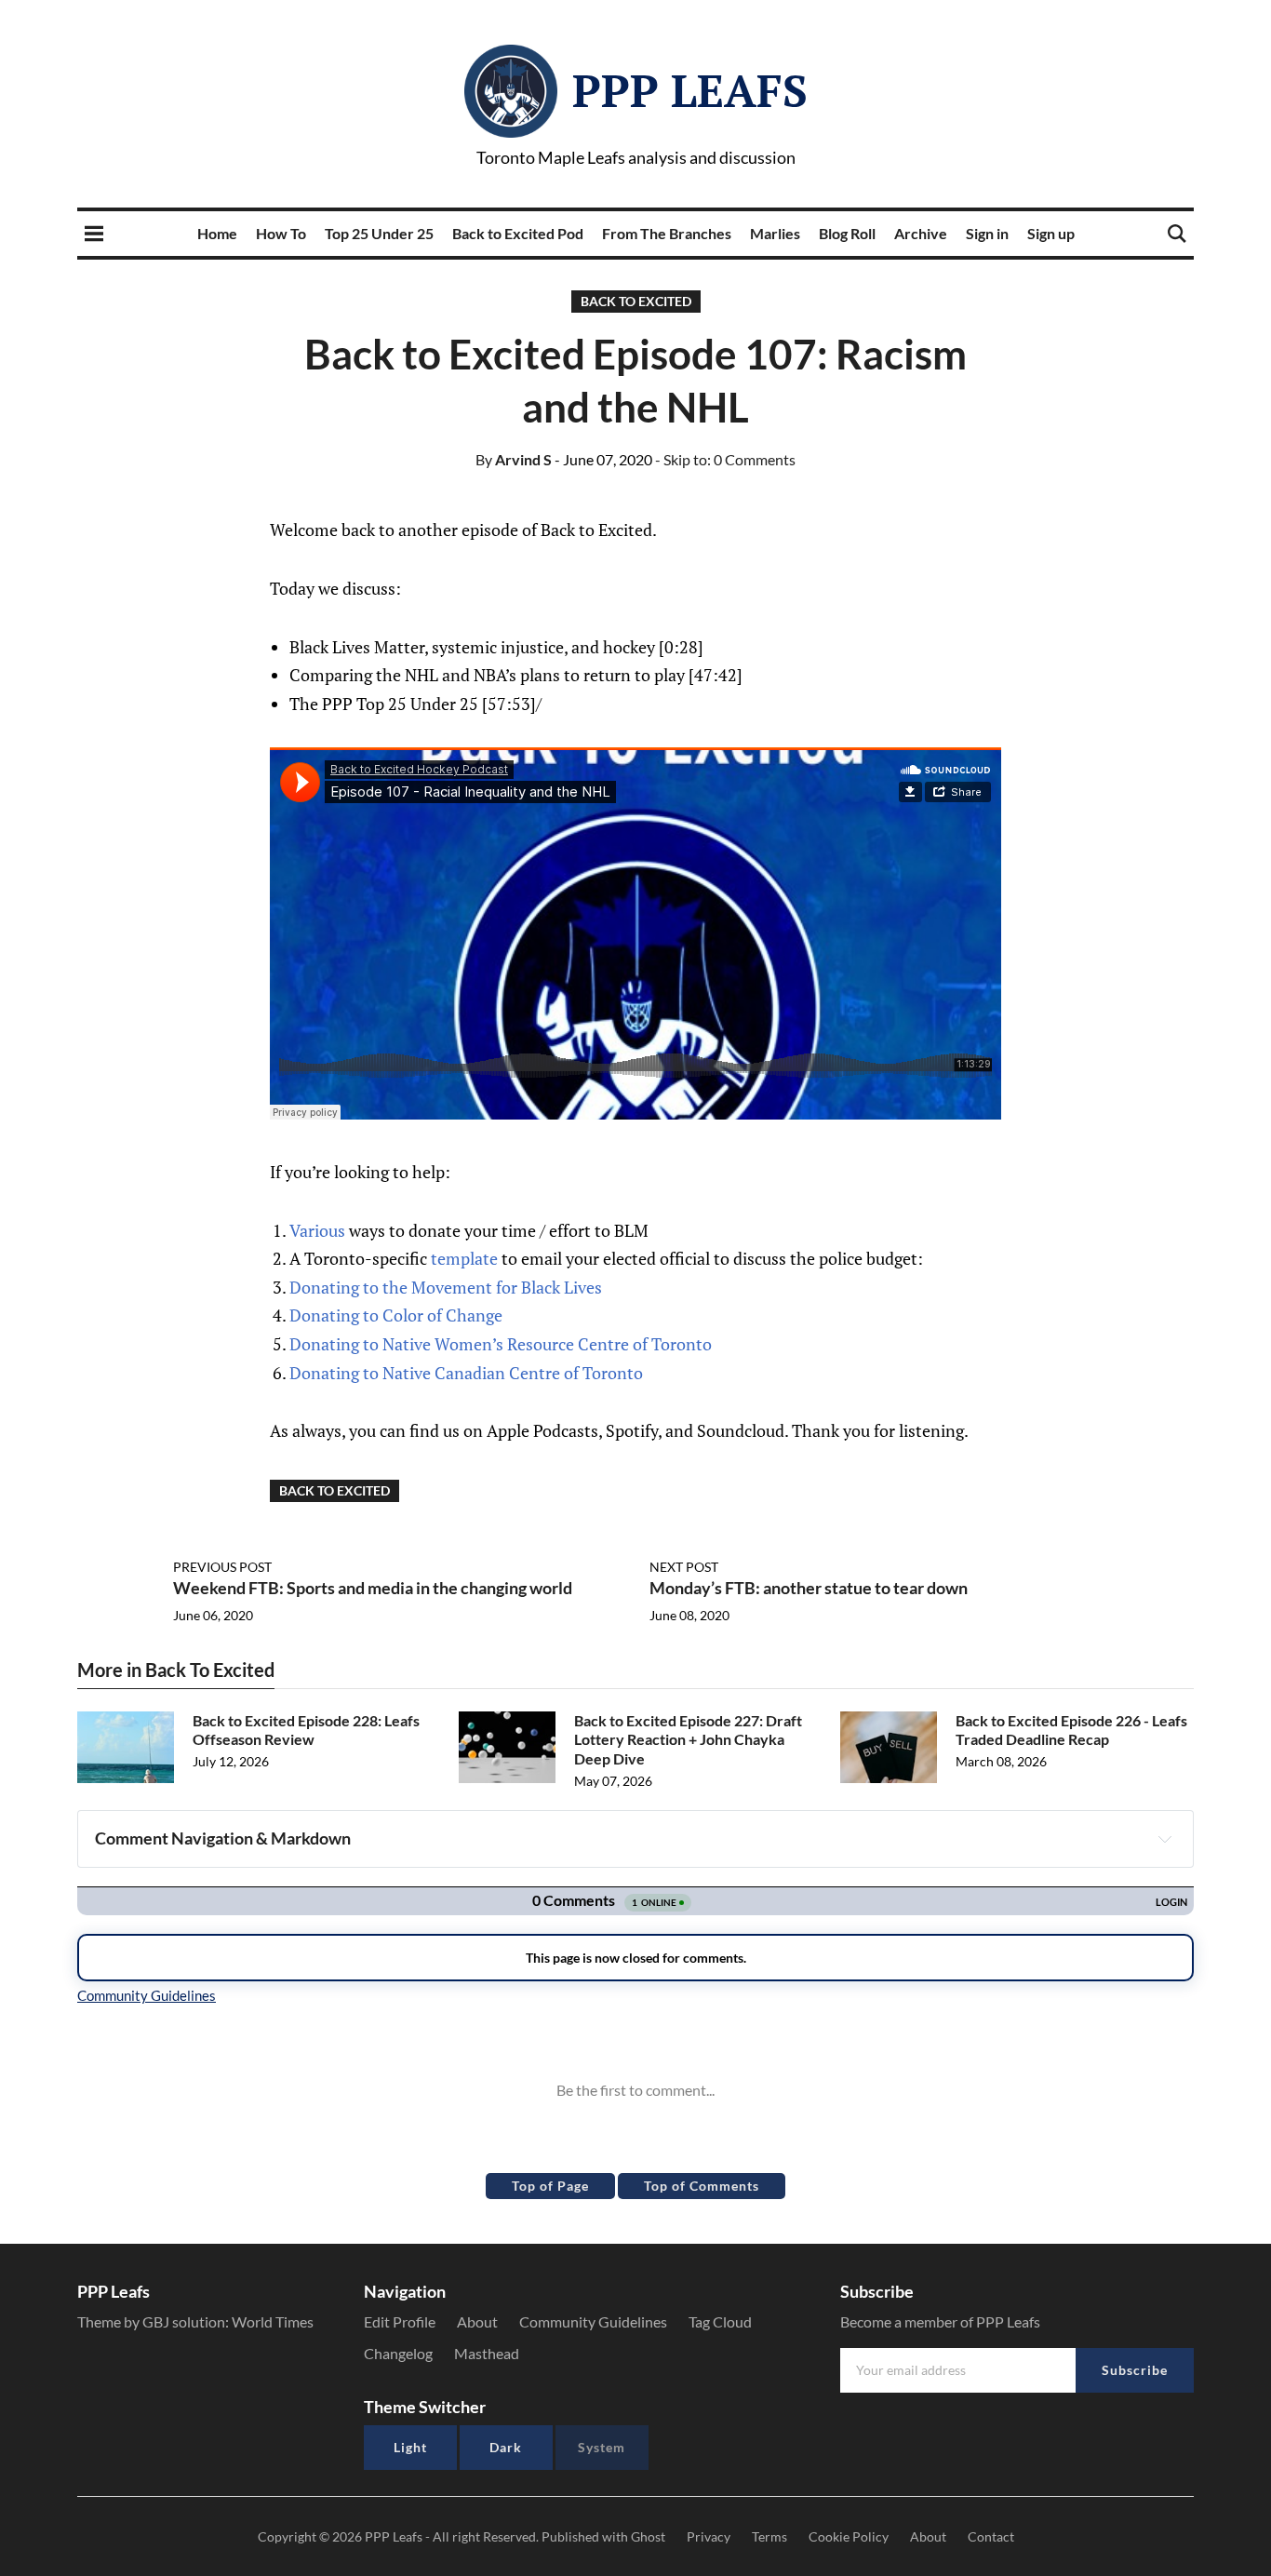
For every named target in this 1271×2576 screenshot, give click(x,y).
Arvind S (514, 459)
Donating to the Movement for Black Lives (446, 1287)
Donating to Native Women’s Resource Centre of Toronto (501, 1344)
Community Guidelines (593, 2321)
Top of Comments (702, 2186)
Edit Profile (400, 2321)
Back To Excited (636, 301)
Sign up (1051, 233)
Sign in (987, 233)
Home (217, 233)
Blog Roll (847, 233)
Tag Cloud (720, 2321)
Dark (506, 2447)
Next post (684, 1567)
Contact (991, 2536)
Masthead (487, 2353)
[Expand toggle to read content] (1165, 1839)
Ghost (648, 2536)
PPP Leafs (690, 90)
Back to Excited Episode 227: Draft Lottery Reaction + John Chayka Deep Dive (688, 1740)
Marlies (775, 233)
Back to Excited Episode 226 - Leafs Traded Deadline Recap (1071, 1730)
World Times (273, 2321)
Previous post (222, 1567)
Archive (921, 233)
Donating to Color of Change (396, 1315)
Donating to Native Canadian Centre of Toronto (466, 1373)
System (602, 2447)
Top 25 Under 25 (379, 233)
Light (410, 2447)
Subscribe (1135, 2370)
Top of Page (550, 2186)
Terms (769, 2536)
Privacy (709, 2536)
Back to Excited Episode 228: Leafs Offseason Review (306, 1730)
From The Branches (667, 233)
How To (281, 233)
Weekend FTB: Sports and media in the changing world (373, 1588)
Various (317, 1230)
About (477, 2321)
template (464, 1258)
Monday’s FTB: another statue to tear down (809, 1588)
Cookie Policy (849, 2536)
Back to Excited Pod (518, 233)
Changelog (398, 2353)
